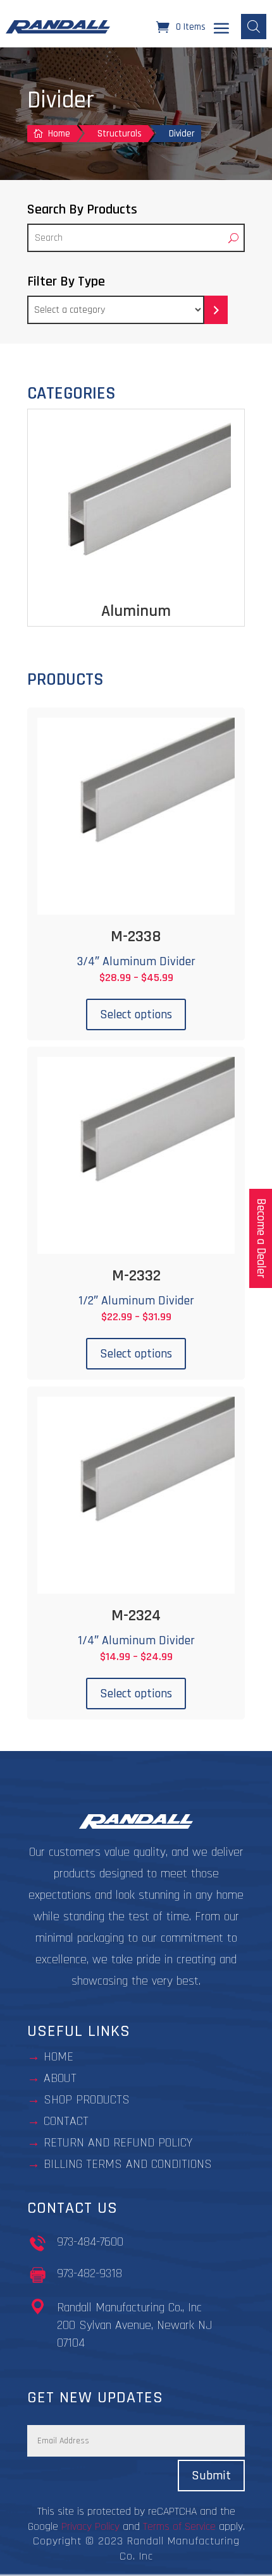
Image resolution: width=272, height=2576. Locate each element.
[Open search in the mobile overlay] (254, 27)
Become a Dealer (261, 1238)
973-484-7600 (90, 2242)
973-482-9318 (90, 2273)
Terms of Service (179, 2526)
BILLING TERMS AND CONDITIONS (128, 2164)
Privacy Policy (90, 2526)
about (60, 2078)
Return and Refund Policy (118, 2143)
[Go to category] (216, 310)
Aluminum (136, 611)
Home (59, 2057)
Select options (136, 1014)
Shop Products (87, 2100)
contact (66, 2121)
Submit (211, 2476)
